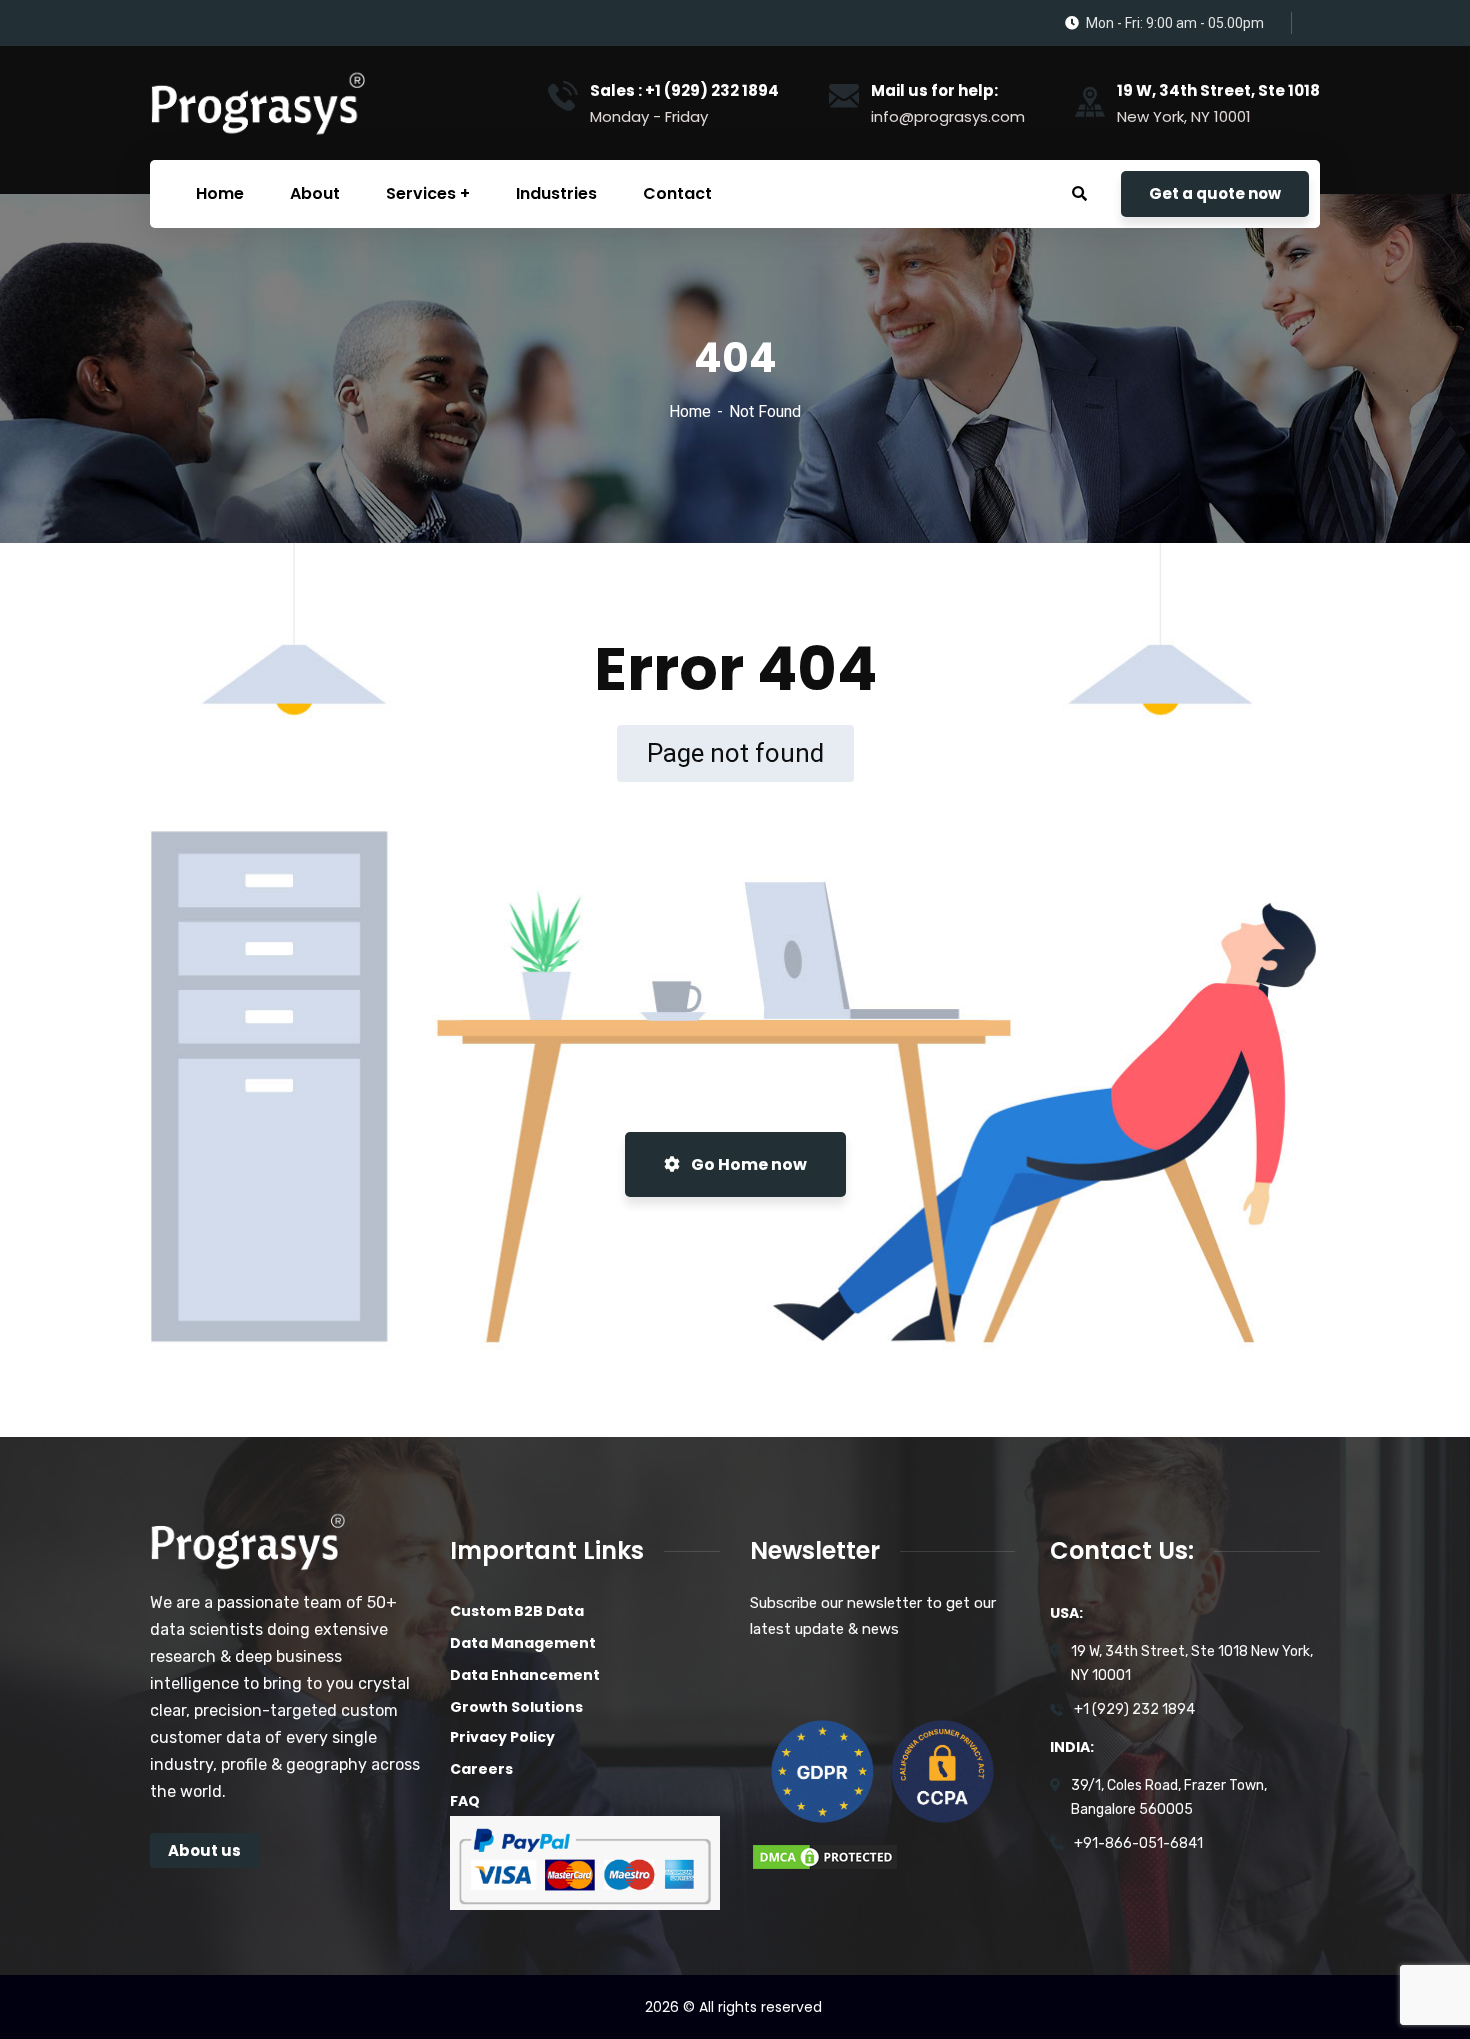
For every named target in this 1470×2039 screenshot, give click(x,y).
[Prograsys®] (256, 102)
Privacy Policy (502, 1737)
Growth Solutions (516, 1707)
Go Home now (747, 1164)
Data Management (523, 1643)
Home (690, 411)
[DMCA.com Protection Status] (825, 1855)
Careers (481, 1769)
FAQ (465, 1801)
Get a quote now (1215, 193)
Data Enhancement (525, 1675)
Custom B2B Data (517, 1611)
